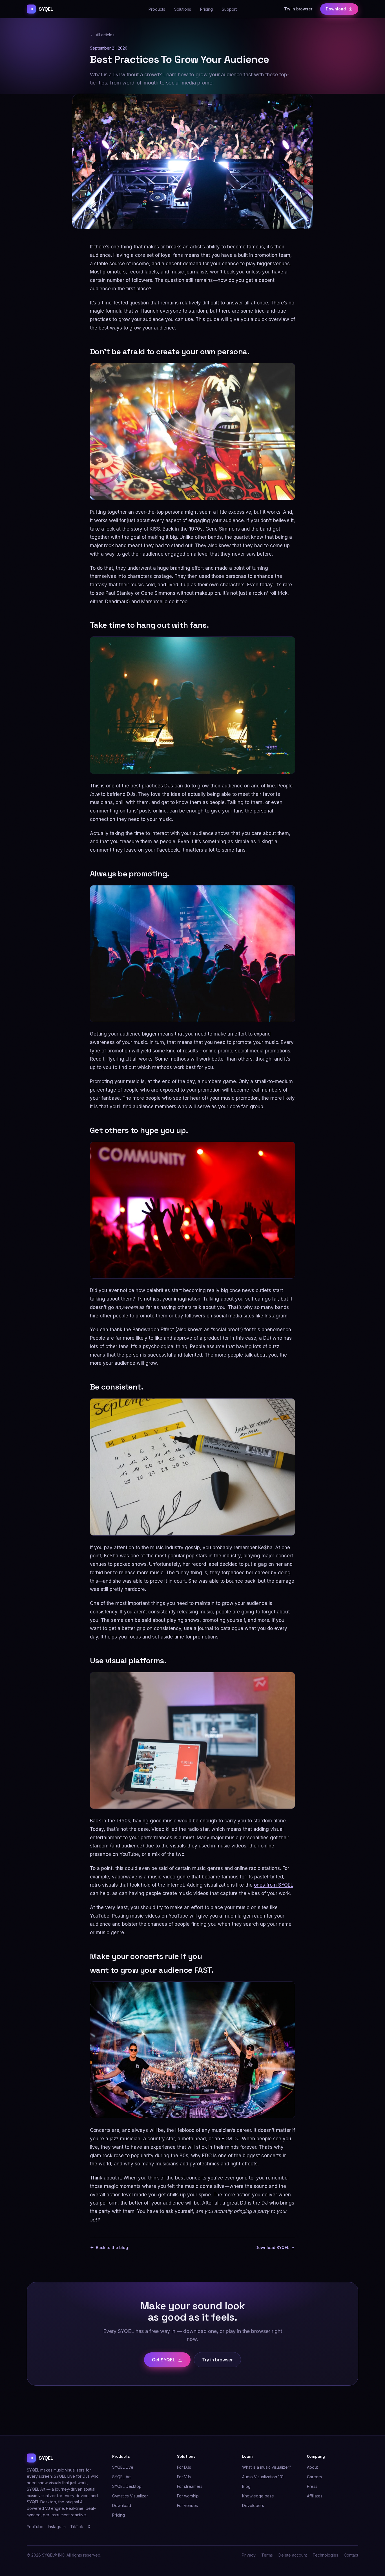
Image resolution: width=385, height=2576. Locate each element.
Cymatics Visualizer (130, 2496)
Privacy (249, 2555)
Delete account (293, 2555)
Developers (253, 2505)
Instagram (57, 2527)
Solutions (183, 9)
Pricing (206, 9)
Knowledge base (258, 2496)
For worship (188, 2496)
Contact (351, 2555)
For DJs (184, 2467)
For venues (187, 2505)
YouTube (35, 2527)
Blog (246, 2486)
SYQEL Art (121, 2477)
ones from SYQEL (274, 1885)
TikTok (77, 2527)
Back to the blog (112, 2247)
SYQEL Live (123, 2467)
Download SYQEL (272, 2247)
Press (312, 2486)
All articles (105, 35)
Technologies (325, 2555)
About (312, 2467)
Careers (314, 2477)
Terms (267, 2555)
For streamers (190, 2486)
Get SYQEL (164, 2360)
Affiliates (315, 2496)
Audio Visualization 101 (263, 2477)
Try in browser (298, 9)
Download (336, 9)
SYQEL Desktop (127, 2486)
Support (229, 9)
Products (157, 9)
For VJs (184, 2477)
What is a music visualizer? (267, 2467)
